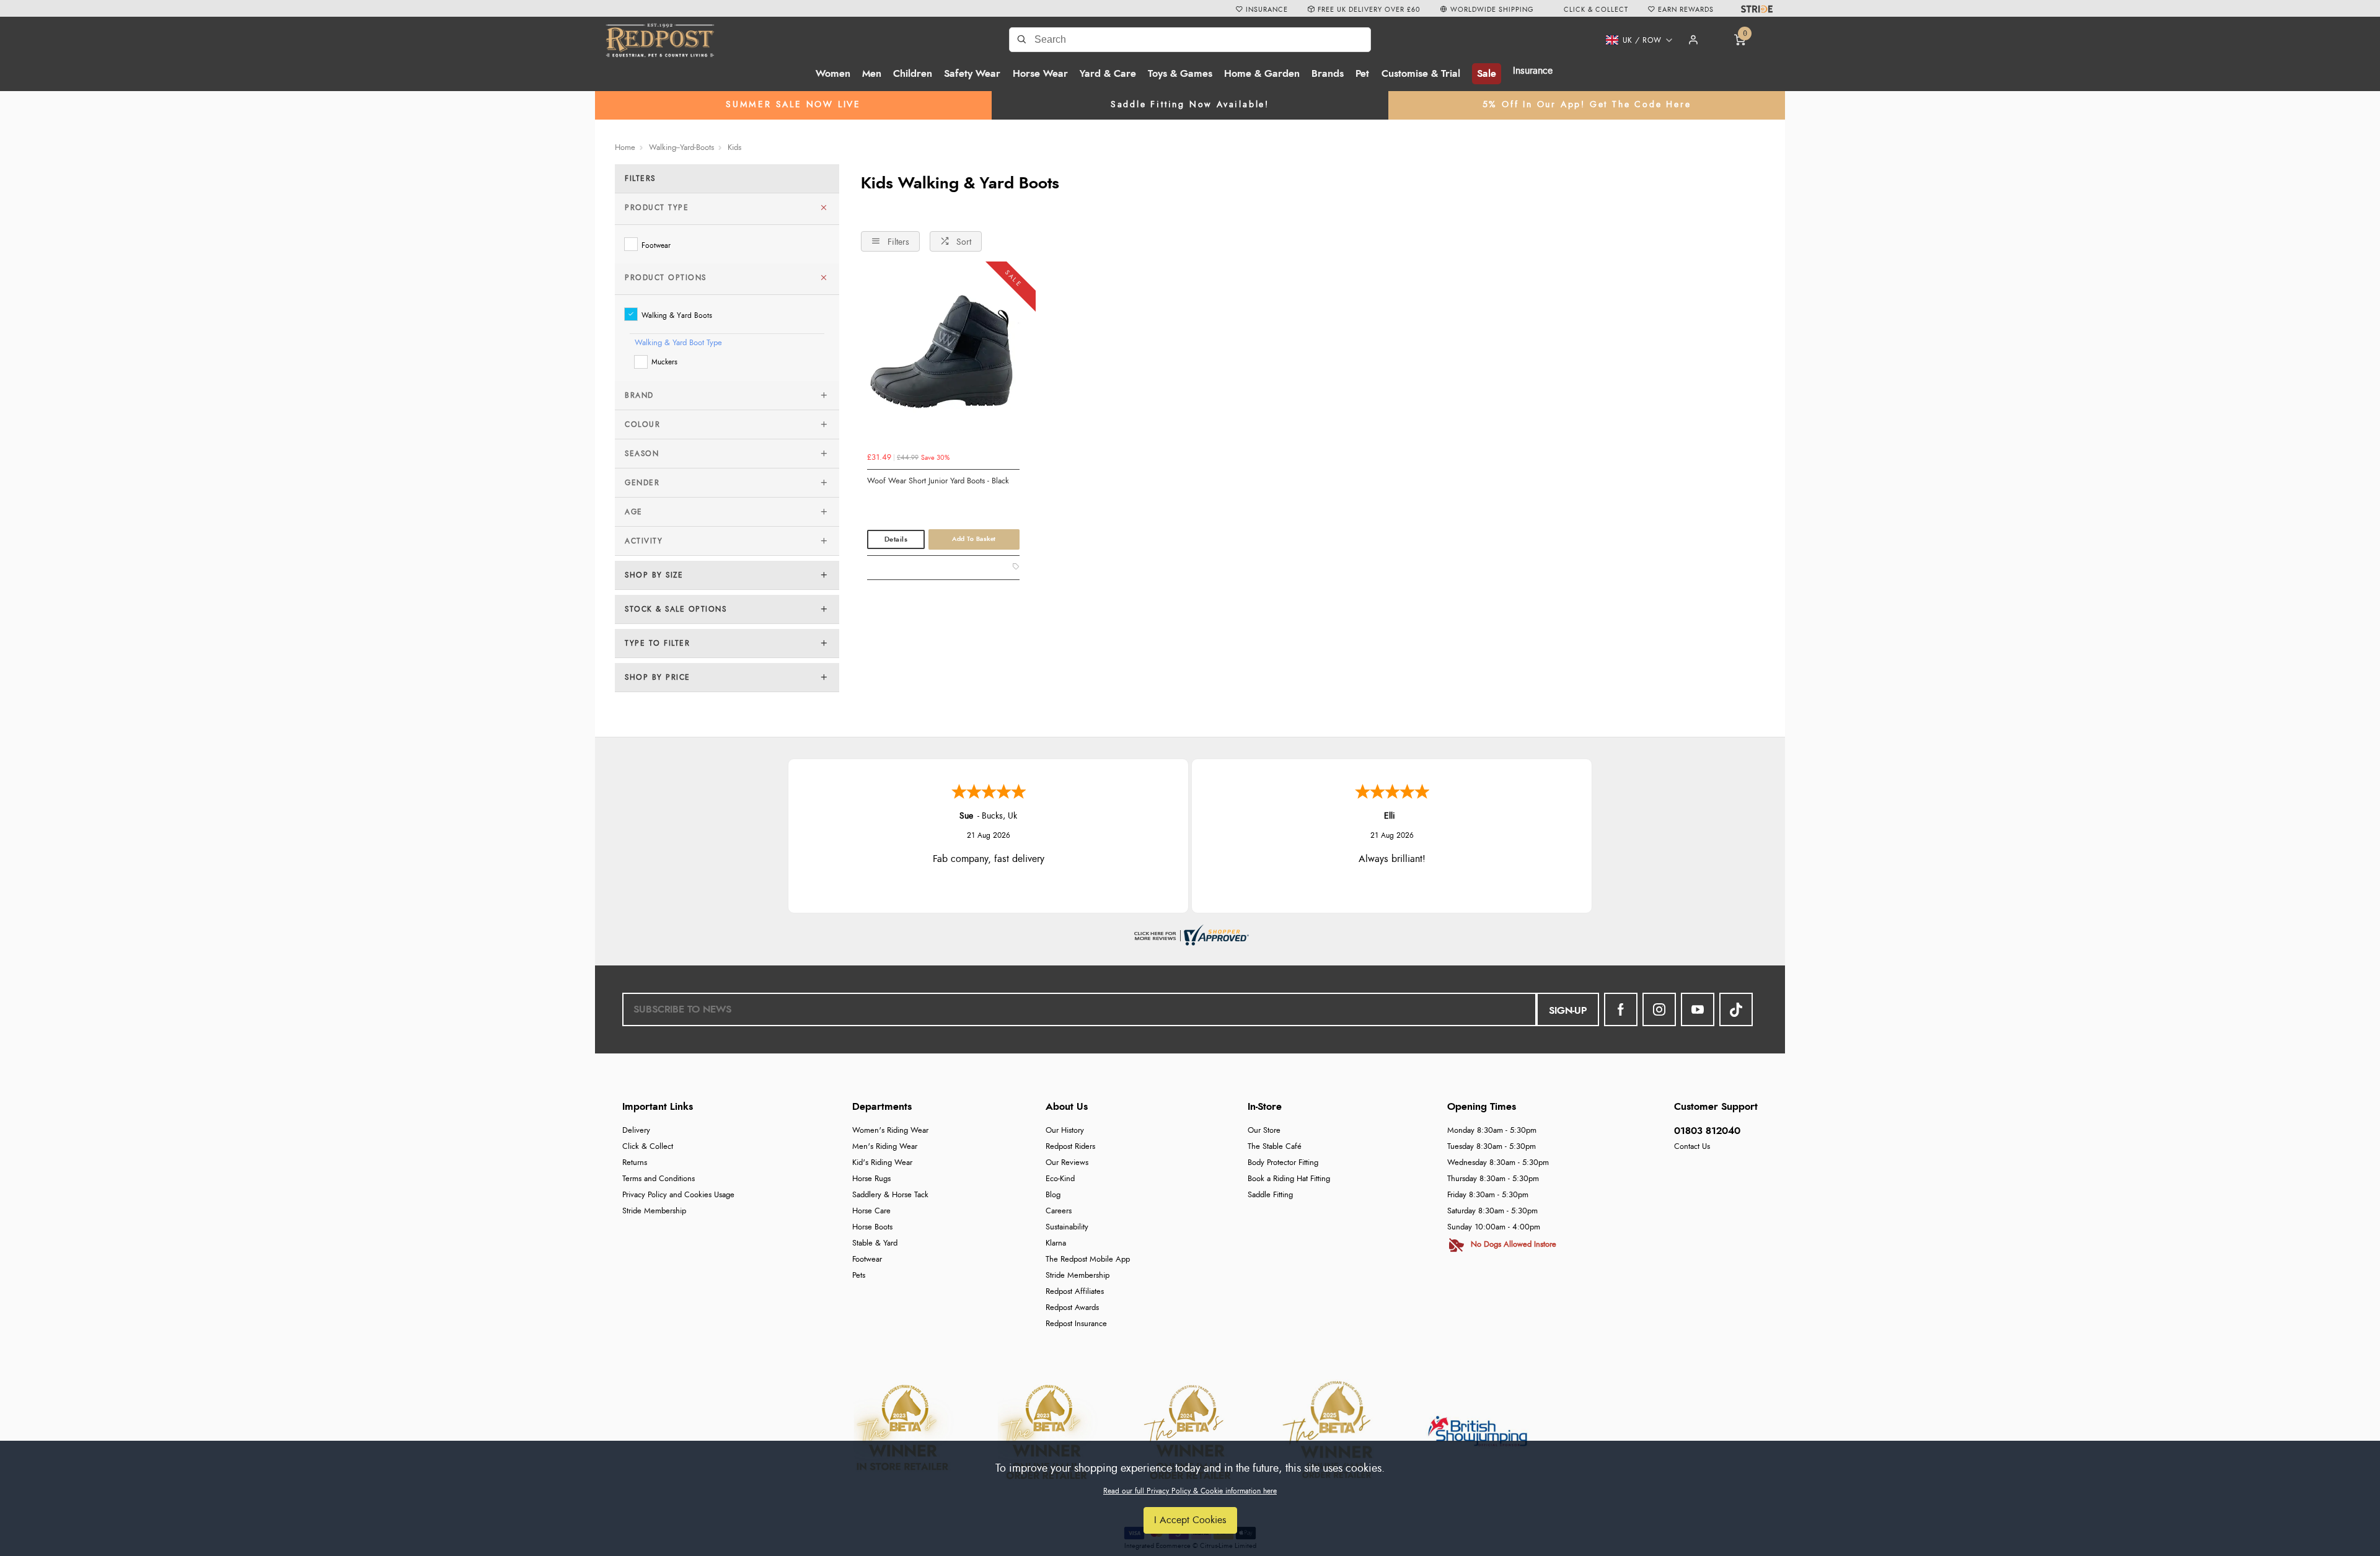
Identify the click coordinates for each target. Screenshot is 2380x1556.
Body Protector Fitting (1283, 1163)
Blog (1053, 1195)
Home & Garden (1262, 74)
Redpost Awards (1072, 1308)
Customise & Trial (1421, 74)
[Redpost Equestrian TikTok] (1736, 1009)
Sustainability (1067, 1227)
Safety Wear (972, 74)
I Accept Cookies (1190, 1520)
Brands (1328, 74)
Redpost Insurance (1076, 1324)
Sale (1487, 74)
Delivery (636, 1131)
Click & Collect (648, 1147)
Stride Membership (654, 1211)
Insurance (1533, 71)
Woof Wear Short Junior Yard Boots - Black (938, 481)
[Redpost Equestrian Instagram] (1659, 1009)
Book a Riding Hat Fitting (1289, 1179)
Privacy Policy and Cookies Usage (678, 1195)
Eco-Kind (1060, 1179)
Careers (1059, 1211)
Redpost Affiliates (1075, 1292)
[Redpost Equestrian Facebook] (1621, 1009)
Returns (635, 1163)
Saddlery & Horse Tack (890, 1195)
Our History (1065, 1131)
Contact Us (1692, 1147)
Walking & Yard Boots (677, 315)
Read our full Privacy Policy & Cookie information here (1190, 1491)
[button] (1635, 40)
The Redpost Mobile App (1088, 1259)
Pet (1362, 74)
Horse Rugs (871, 1179)
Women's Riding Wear (890, 1131)
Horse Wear (1040, 74)
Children (913, 74)
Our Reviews (1067, 1163)
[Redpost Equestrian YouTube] (1698, 1009)
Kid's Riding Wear (882, 1163)
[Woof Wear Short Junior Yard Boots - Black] (943, 359)
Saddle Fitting (1270, 1195)
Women (833, 74)
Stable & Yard (875, 1243)
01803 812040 (1707, 1131)
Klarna (1056, 1243)
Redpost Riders (1070, 1147)
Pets (859, 1276)
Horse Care (871, 1211)
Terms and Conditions (659, 1179)
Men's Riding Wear (885, 1147)
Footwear (656, 245)
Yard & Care (1108, 74)
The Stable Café (1275, 1147)
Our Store (1264, 1131)
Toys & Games (1180, 74)
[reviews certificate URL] (1190, 933)
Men (872, 74)
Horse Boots (872, 1227)
